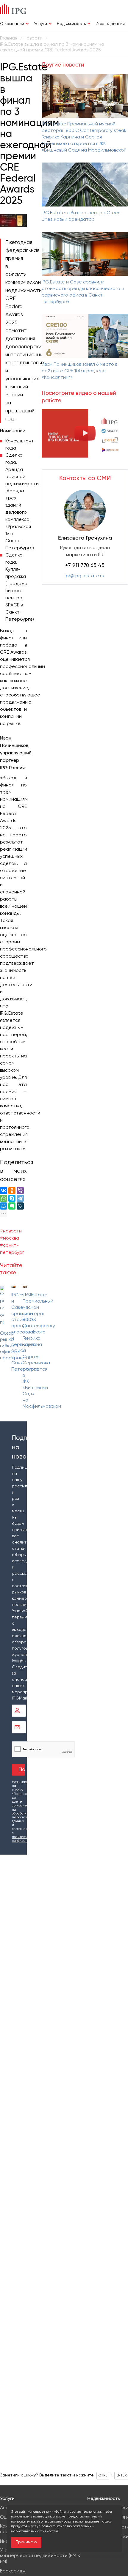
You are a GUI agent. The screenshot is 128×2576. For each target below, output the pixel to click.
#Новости (11, 1231)
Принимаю (26, 2542)
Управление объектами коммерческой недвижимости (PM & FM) (40, 2556)
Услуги (40, 24)
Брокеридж (13, 2571)
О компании (12, 24)
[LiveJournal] (20, 1206)
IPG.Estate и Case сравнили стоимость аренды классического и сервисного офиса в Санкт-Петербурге (83, 292)
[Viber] (20, 1191)
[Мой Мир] (4, 1206)
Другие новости (63, 65)
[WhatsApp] (4, 1198)
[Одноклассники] (12, 1191)
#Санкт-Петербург (12, 1249)
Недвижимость (71, 24)
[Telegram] (20, 1198)
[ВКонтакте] (4, 1191)
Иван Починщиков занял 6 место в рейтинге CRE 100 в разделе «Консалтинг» (79, 371)
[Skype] (12, 1198)
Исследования (110, 24)
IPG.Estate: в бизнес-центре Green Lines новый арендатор (81, 216)
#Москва (10, 1238)
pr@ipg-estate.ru (85, 576)
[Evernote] (12, 1206)
